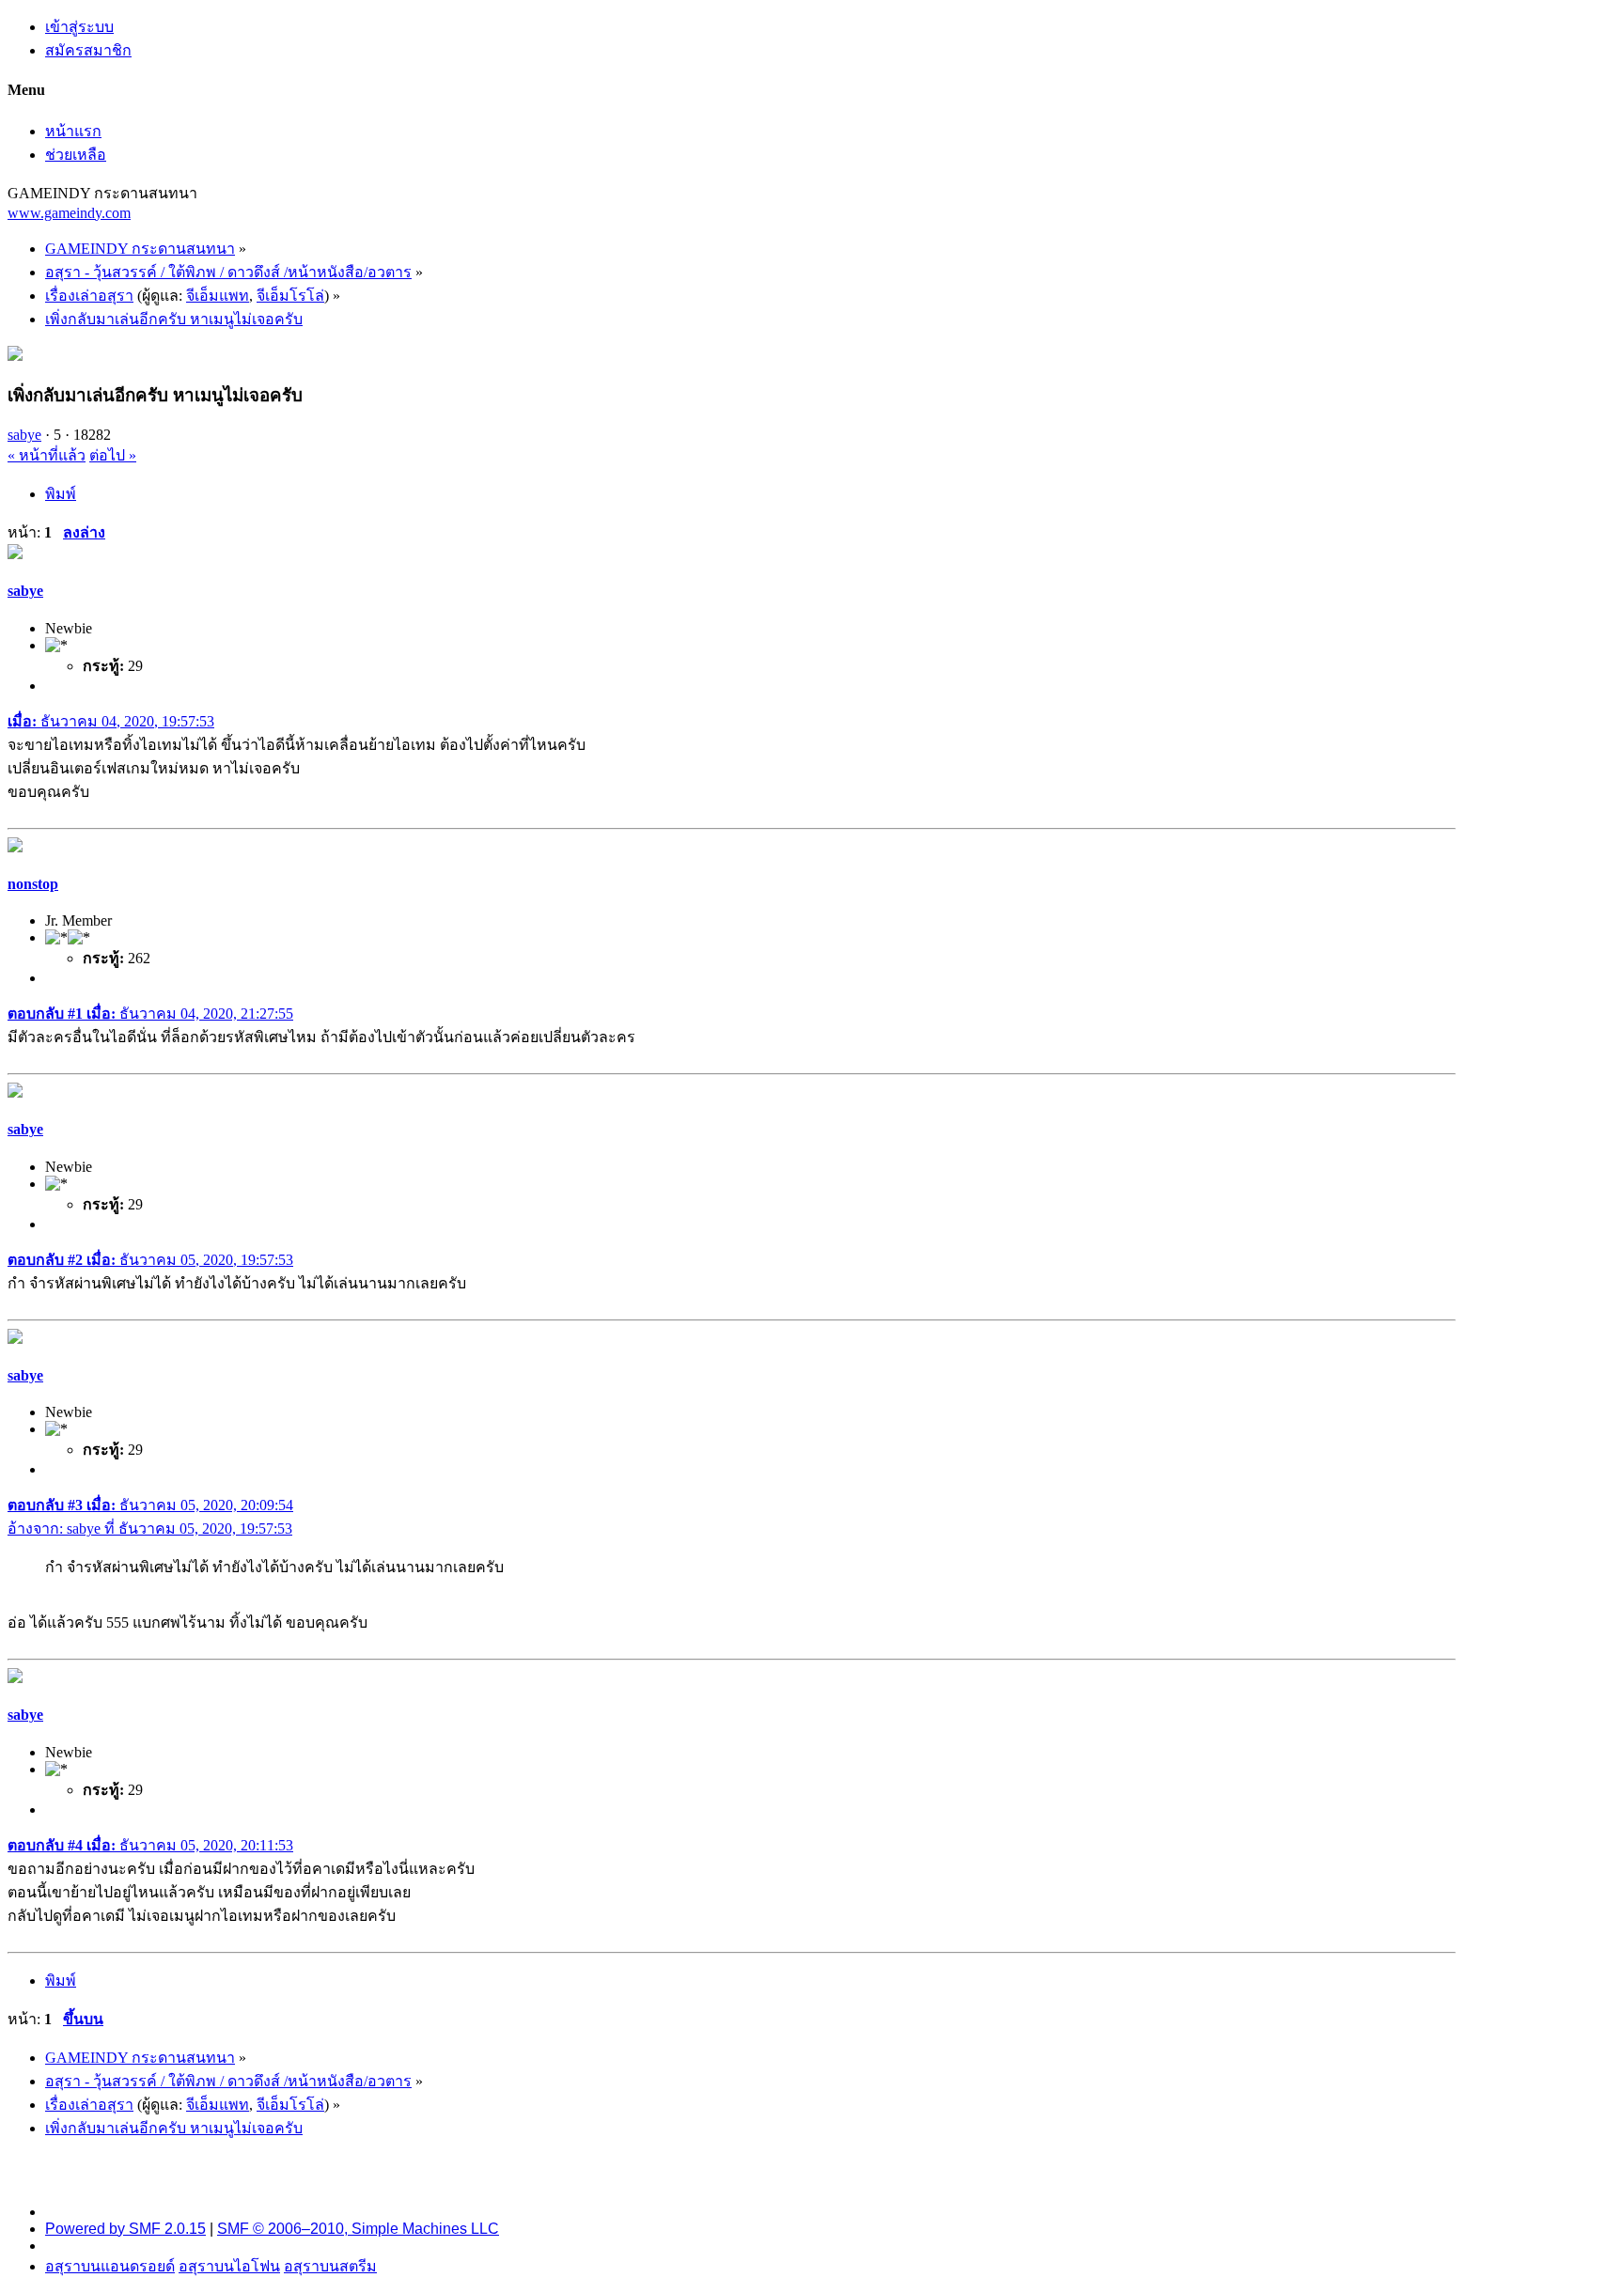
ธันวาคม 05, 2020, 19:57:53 (150, 1260)
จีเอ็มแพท (218, 296)
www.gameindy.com (69, 213)
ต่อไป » (113, 455)
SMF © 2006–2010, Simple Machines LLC (358, 2229)
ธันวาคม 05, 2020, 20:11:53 (150, 1845)
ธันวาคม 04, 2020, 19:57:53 (111, 721)
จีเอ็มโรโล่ (290, 296)
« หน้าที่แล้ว (47, 455)
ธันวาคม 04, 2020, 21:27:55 (150, 1014)
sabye (24, 435)
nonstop (33, 884)
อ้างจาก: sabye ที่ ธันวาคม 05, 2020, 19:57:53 (150, 1529)
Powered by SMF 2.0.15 (125, 2229)
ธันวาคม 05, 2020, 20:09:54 (150, 1505)
